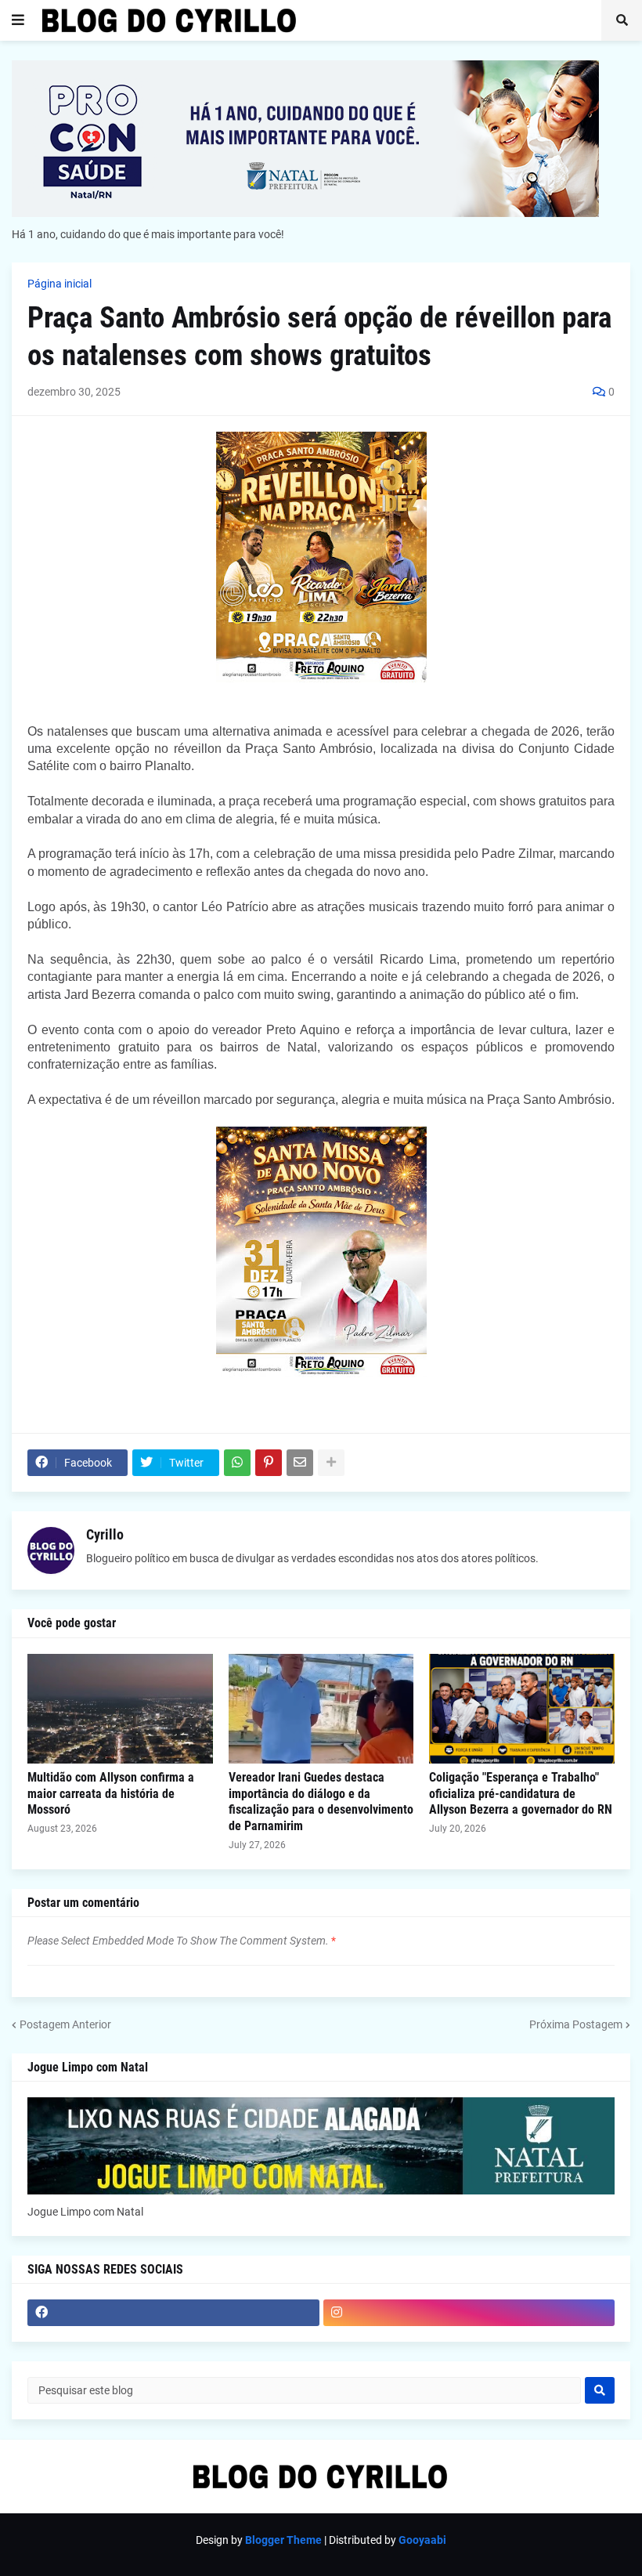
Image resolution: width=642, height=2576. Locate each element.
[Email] (300, 1463)
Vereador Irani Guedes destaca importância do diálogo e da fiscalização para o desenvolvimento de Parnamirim (321, 1802)
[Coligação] (522, 1709)
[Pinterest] (269, 1463)
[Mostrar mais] (331, 1463)
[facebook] (173, 2313)
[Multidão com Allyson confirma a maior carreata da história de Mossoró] (120, 1709)
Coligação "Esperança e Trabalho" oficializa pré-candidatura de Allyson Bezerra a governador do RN (521, 1794)
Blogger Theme (283, 2540)
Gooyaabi (422, 2540)
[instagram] (469, 2313)
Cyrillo (105, 1534)
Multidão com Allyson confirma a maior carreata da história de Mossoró (111, 1794)
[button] (18, 20)
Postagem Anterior (65, 2024)
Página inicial (60, 284)
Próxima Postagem (576, 2024)
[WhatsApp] (237, 1463)
